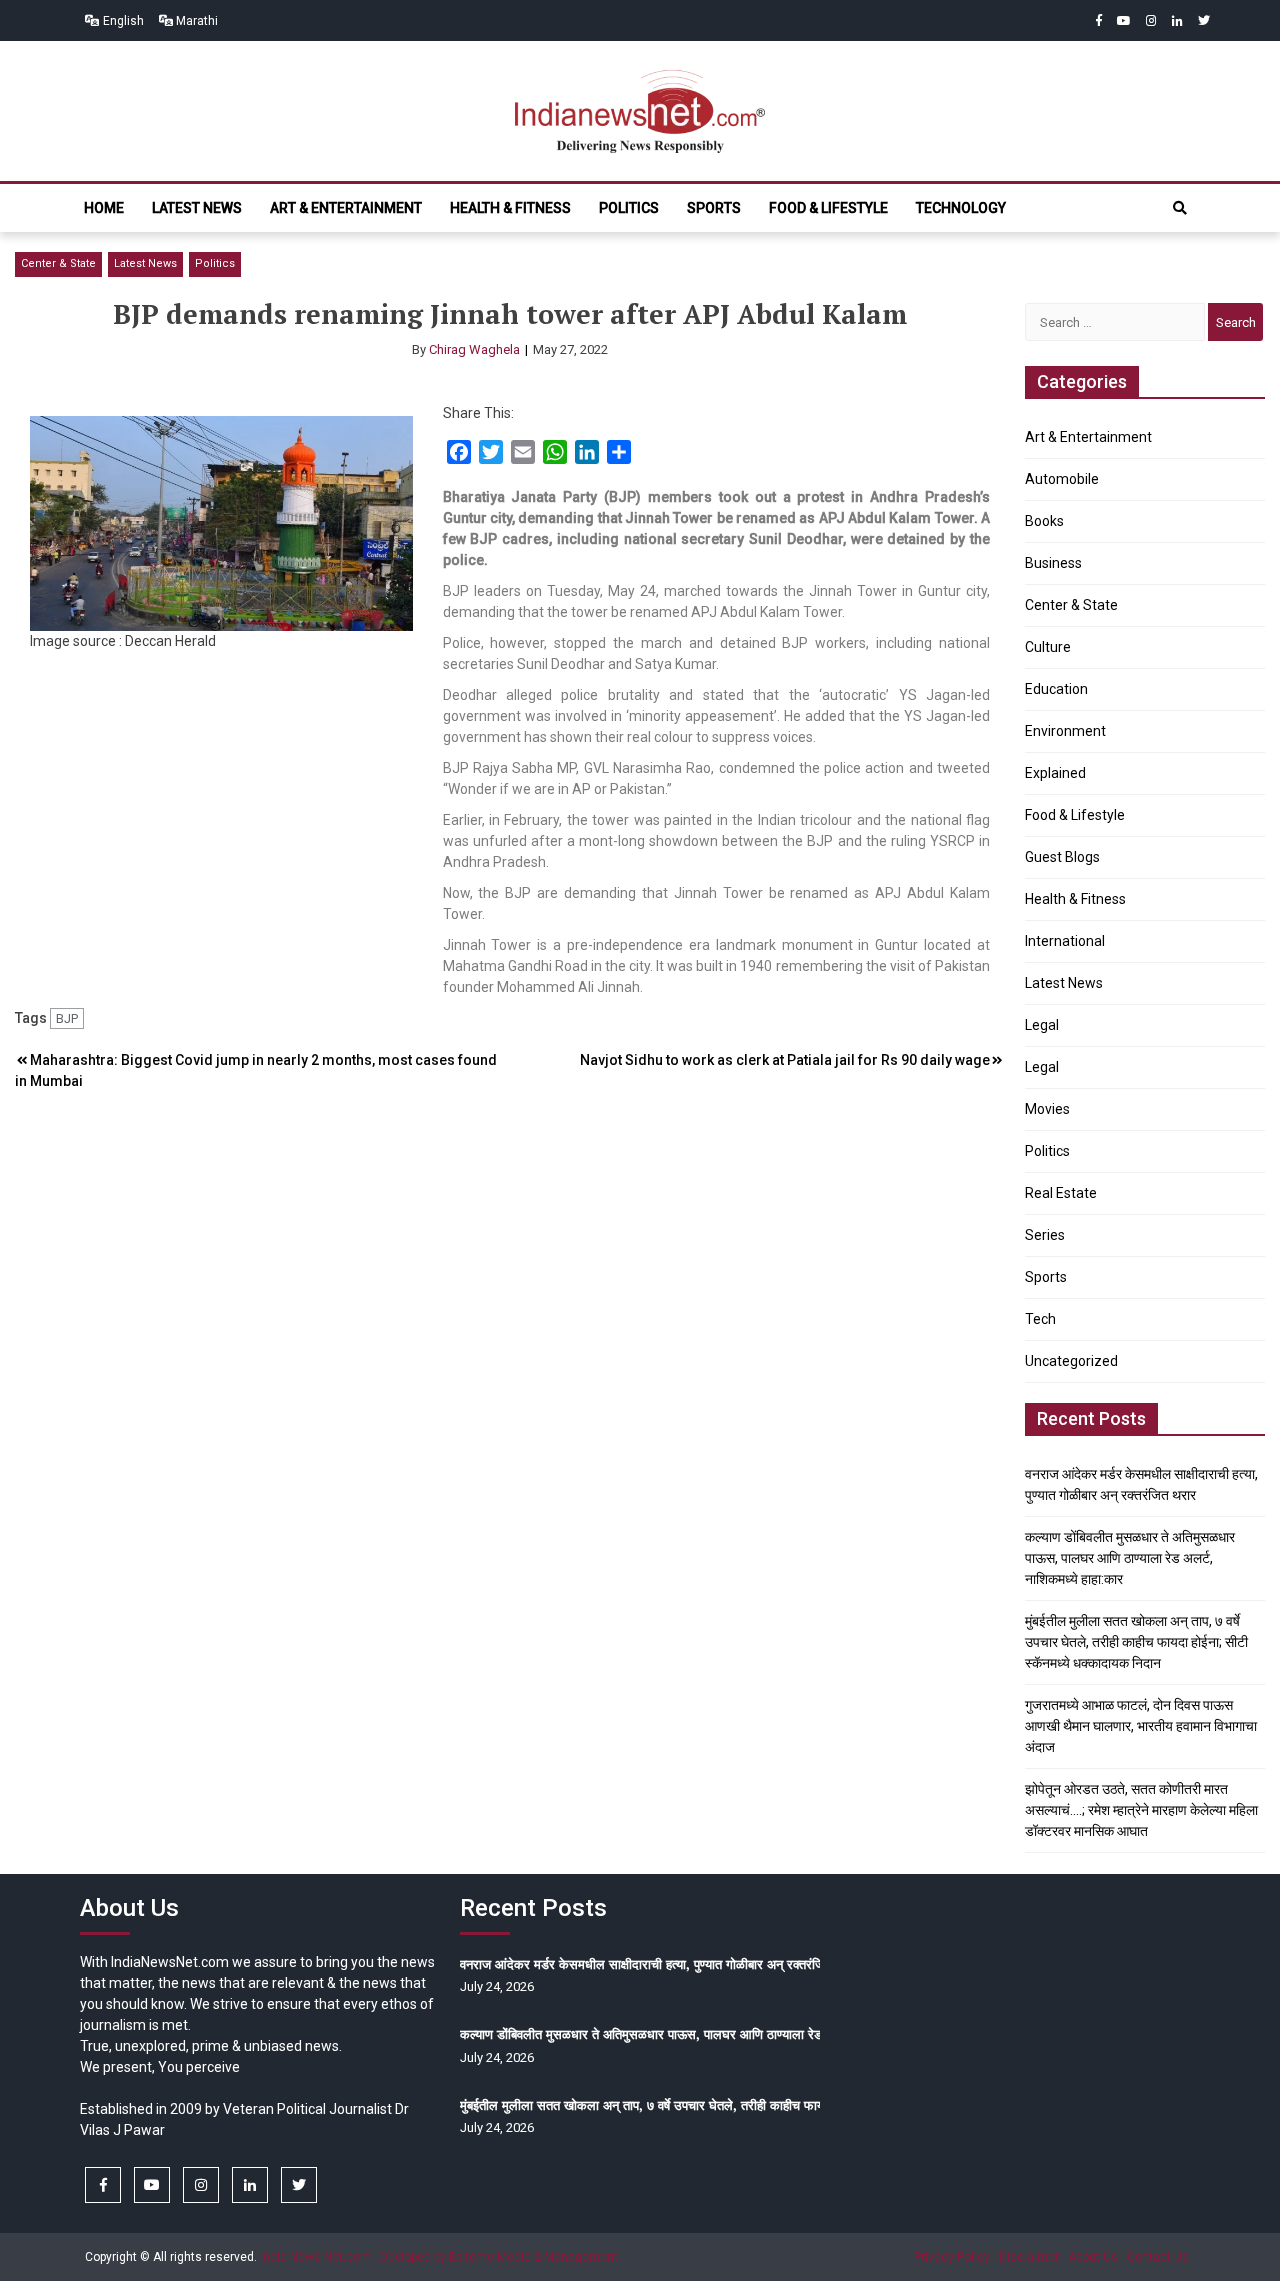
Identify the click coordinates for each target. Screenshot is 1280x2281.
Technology (961, 208)
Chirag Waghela (474, 349)
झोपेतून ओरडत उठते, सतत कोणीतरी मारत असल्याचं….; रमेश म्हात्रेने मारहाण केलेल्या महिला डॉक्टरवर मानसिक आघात (1141, 1810)
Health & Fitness (510, 208)
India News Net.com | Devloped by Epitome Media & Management (439, 2257)
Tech (1040, 1319)
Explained (1055, 773)
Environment (1065, 731)
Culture (1048, 647)
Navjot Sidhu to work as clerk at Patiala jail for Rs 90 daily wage (785, 1060)
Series (1045, 1235)
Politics (629, 208)
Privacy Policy (952, 2257)
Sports (714, 208)
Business (1053, 563)
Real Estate (1061, 1193)
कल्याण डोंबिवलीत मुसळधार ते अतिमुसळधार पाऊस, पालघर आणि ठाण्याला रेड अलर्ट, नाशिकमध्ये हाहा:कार (1130, 1558)
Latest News (197, 208)
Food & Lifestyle (828, 208)
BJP (67, 1018)
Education (1056, 689)
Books (1044, 521)
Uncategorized (1071, 1361)
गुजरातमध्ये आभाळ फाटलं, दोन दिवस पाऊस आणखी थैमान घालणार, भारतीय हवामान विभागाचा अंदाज (1141, 1726)
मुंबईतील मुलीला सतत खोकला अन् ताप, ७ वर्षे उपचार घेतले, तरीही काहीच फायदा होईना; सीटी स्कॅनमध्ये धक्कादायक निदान (1136, 1642)
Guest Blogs (1062, 857)
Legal (1042, 1025)
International (1065, 941)
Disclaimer (1029, 2257)
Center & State (58, 263)
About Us (1093, 2257)
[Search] (1180, 208)
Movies (1047, 1109)
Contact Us (1158, 2257)
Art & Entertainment (346, 208)
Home (104, 208)
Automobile (1062, 479)
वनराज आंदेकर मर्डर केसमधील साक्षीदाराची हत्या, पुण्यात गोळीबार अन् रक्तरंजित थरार (659, 1964)
